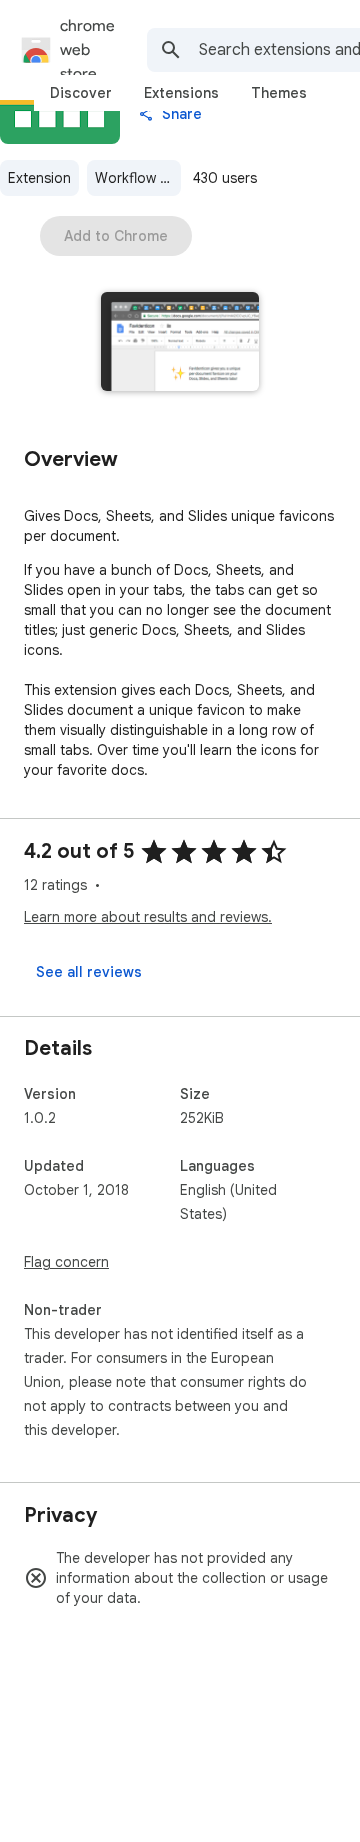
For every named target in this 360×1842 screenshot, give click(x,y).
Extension (39, 178)
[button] (180, 343)
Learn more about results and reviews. (148, 917)
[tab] (81, 93)
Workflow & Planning (138, 178)
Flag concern (66, 1262)
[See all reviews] (89, 972)
